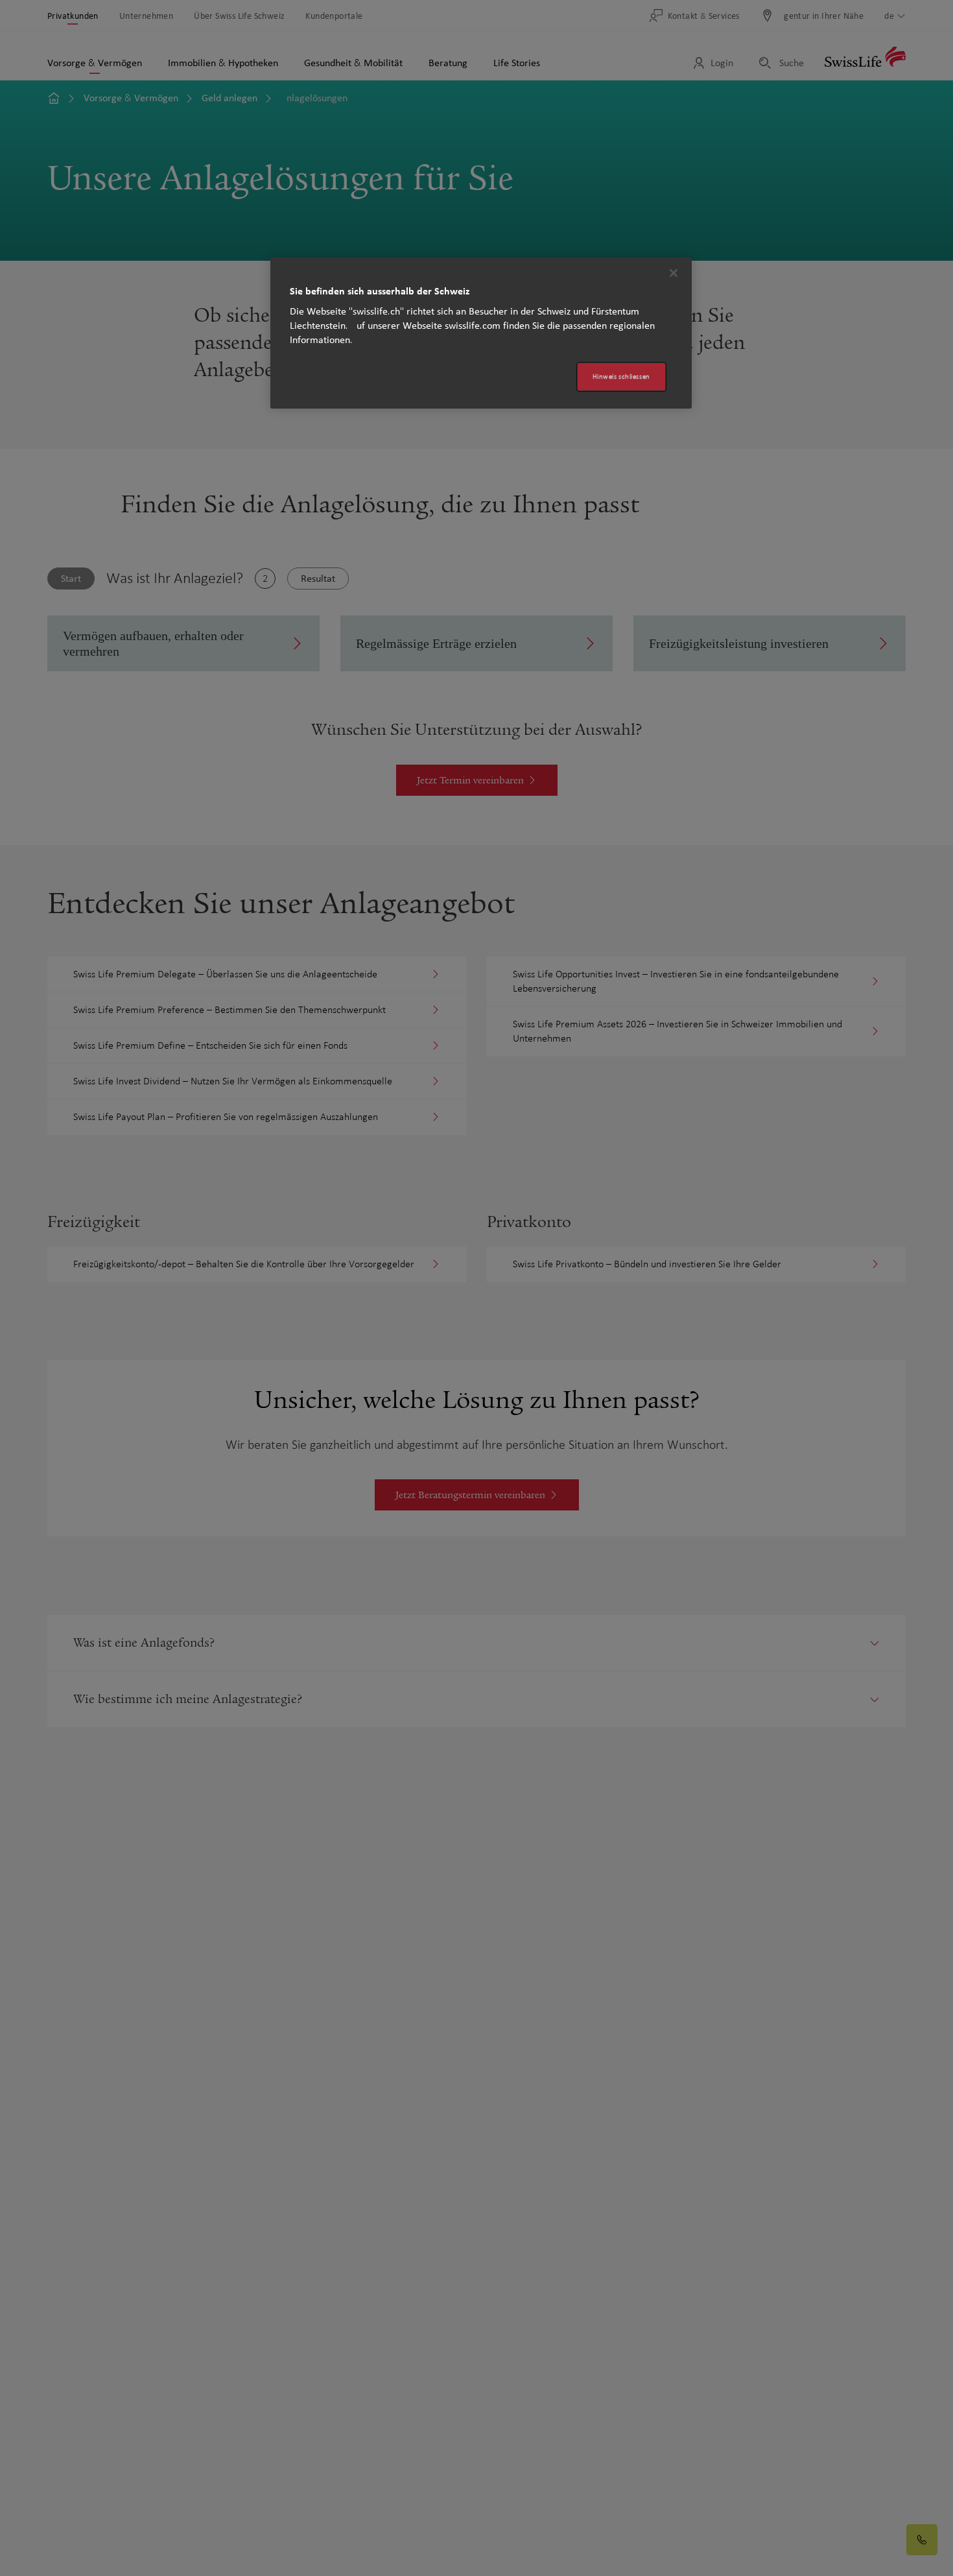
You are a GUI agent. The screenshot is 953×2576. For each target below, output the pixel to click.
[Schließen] (674, 273)
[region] (481, 333)
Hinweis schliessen (621, 376)
